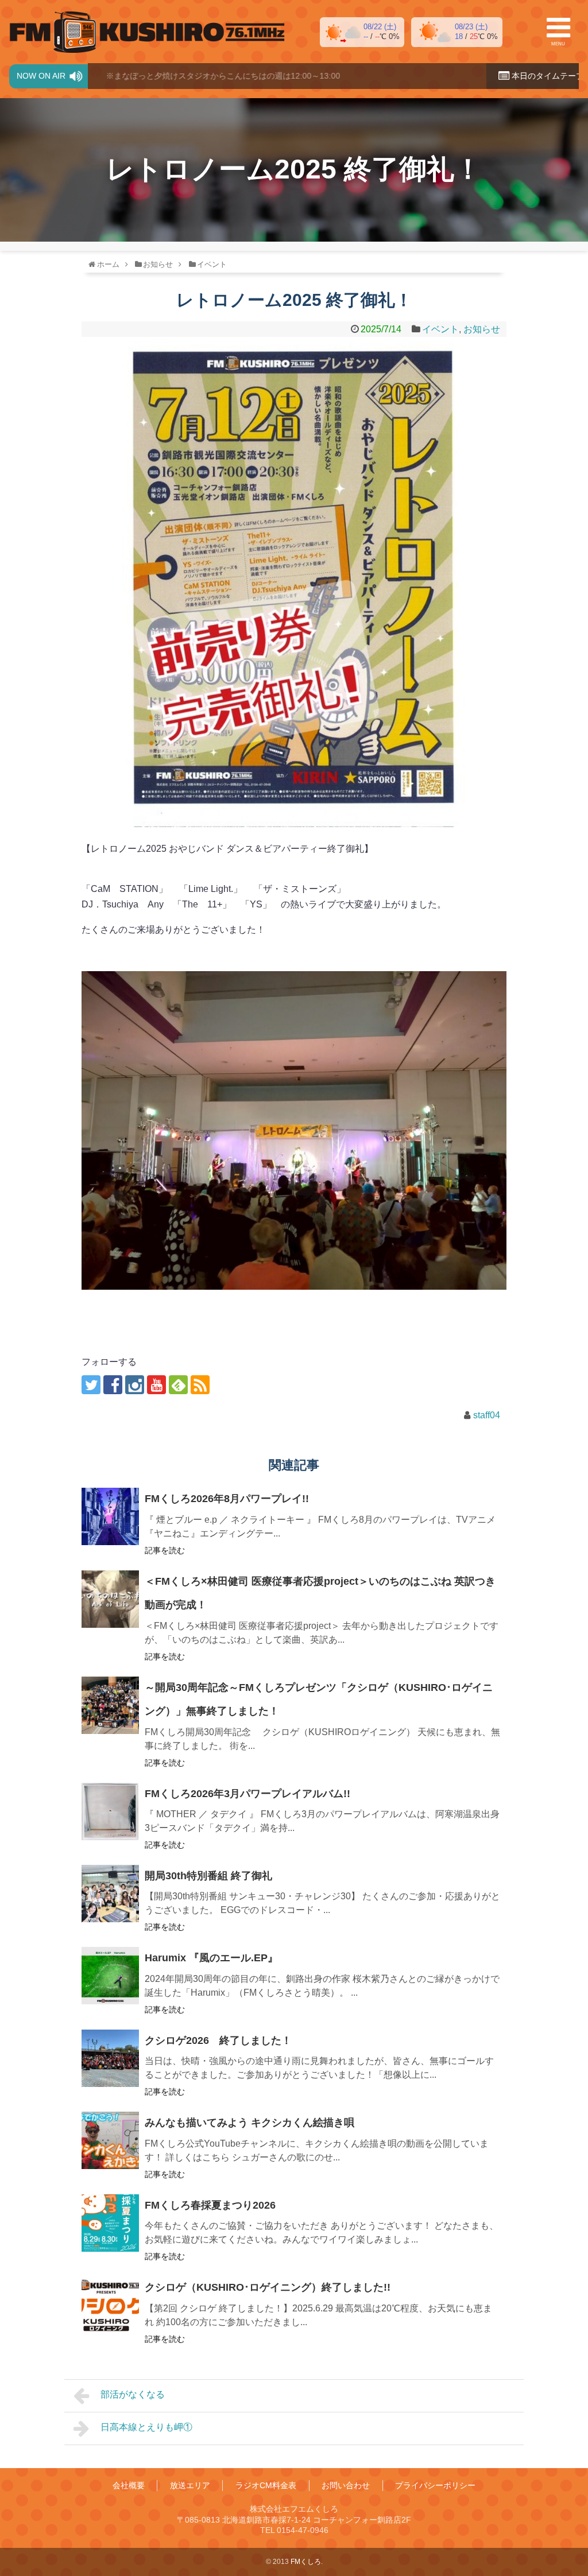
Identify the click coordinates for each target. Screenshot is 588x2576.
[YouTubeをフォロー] (156, 1385)
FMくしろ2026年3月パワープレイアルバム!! (247, 1794)
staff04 (487, 1415)
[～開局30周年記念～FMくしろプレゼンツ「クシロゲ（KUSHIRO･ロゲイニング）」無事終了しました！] (110, 1705)
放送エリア (190, 2485)
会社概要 (129, 2485)
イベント (440, 329)
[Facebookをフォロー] (113, 1385)
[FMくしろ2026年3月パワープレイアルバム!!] (110, 1811)
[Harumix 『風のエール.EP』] (110, 1976)
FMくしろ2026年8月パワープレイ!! (227, 1499)
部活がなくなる (133, 2394)
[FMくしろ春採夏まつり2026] (110, 2223)
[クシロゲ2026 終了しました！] (110, 2058)
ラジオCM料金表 (266, 2485)
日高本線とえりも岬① (146, 2427)
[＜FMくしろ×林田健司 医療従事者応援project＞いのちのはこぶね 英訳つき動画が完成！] (110, 1599)
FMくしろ (147, 32)
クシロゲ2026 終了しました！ (218, 2040)
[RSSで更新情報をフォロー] (200, 1385)
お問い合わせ (346, 2485)
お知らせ (482, 329)
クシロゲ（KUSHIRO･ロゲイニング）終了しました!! (268, 2287)
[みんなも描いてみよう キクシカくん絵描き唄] (110, 2140)
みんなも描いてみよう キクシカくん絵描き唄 (249, 2123)
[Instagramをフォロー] (135, 1385)
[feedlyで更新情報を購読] (178, 1385)
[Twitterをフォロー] (91, 1385)
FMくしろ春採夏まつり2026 (210, 2205)
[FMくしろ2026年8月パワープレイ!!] (110, 1516)
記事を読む (165, 1550)
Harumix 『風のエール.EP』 (211, 1958)
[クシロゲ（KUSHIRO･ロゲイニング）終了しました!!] (110, 2305)
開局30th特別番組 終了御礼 (208, 1876)
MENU (558, 44)
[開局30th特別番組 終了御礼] (110, 1894)
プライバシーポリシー (435, 2485)
